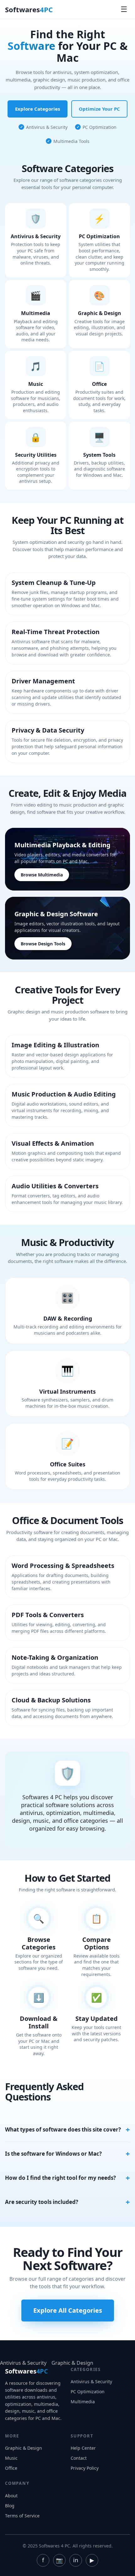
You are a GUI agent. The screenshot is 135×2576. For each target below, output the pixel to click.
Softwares (29, 9)
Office (11, 2468)
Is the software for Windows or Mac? (53, 2154)
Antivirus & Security (23, 2363)
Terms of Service (22, 2516)
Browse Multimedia (42, 875)
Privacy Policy (85, 2468)
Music (11, 2458)
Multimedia (83, 2402)
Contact (79, 2458)
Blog (10, 2506)
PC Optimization (88, 2392)
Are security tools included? (42, 2202)
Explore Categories (38, 109)
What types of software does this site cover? (63, 2129)
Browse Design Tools (43, 944)
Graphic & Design (72, 2363)
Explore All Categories (68, 2310)
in (76, 2560)
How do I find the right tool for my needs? (60, 2178)
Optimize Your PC (99, 109)
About (11, 2496)
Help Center (83, 2448)
